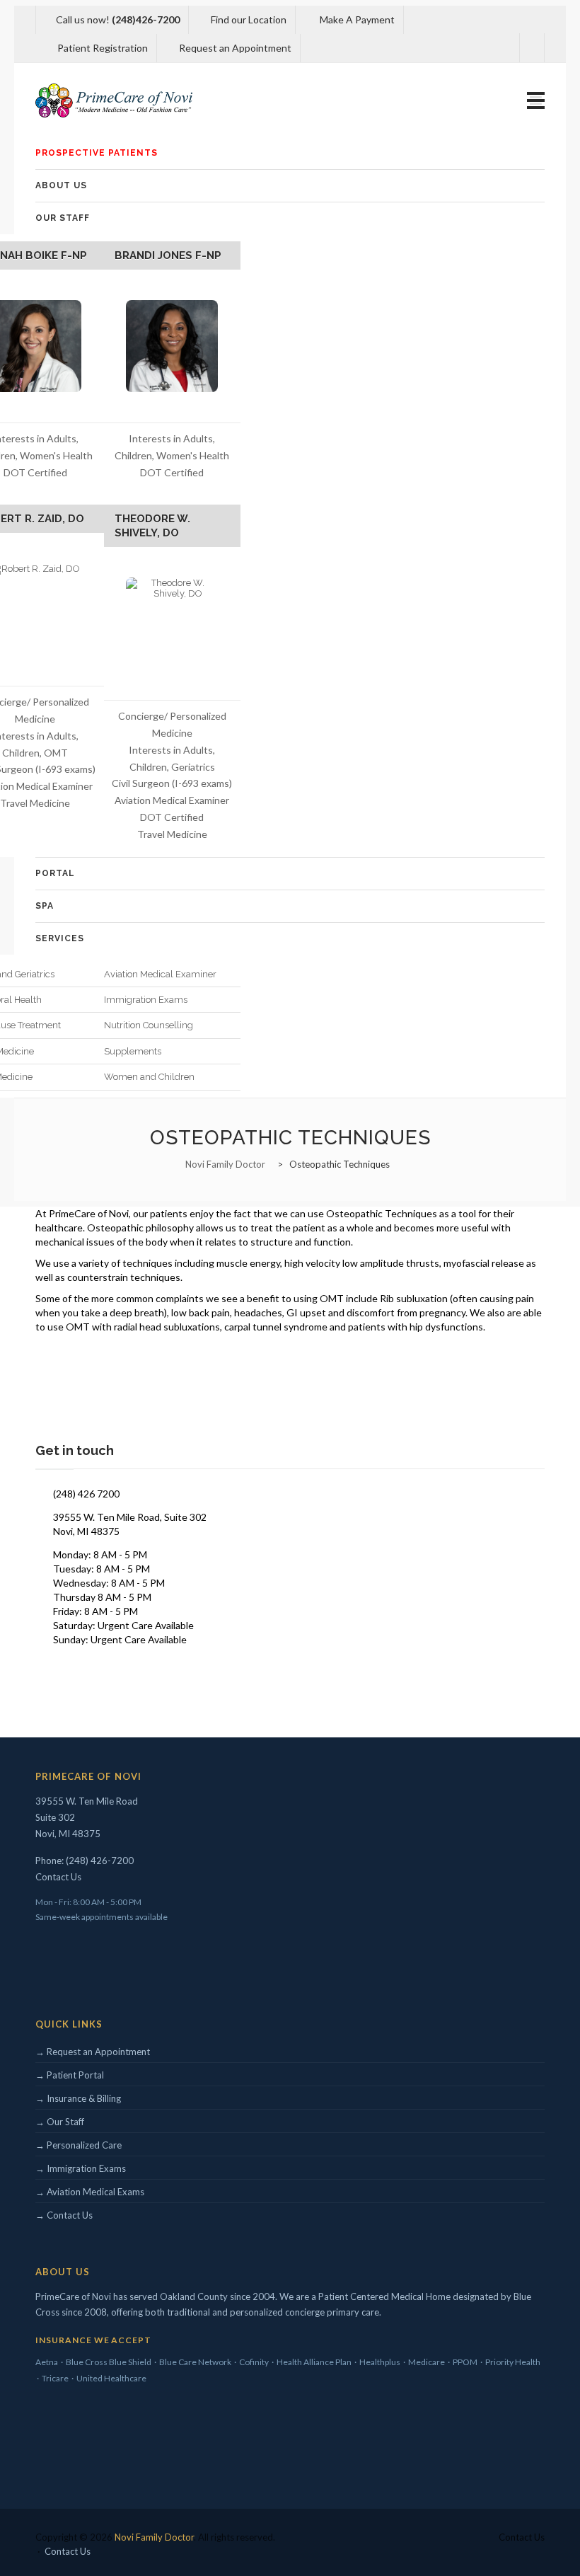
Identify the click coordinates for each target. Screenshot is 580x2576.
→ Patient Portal (70, 2075)
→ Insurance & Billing (78, 2098)
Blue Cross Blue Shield (109, 2362)
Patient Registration (101, 48)
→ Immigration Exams (81, 2168)
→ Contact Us (64, 2215)
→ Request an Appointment (93, 2052)
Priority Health (513, 2362)
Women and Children (149, 1077)
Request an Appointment (234, 48)
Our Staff (63, 218)
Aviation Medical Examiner (160, 974)
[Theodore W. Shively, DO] (172, 624)
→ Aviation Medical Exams (90, 2192)
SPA (45, 906)
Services (60, 938)
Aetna (47, 2362)
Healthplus (380, 2362)
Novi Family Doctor (154, 2537)
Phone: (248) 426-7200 (85, 1861)
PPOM (465, 2362)
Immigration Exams (146, 1000)
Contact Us (58, 1877)
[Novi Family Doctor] (114, 100)
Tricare (55, 2378)
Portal (55, 873)
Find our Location (249, 19)
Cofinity (254, 2362)
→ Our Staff (60, 2122)
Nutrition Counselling (149, 1025)
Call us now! (118, 19)
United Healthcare (111, 2378)
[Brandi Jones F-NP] (172, 346)
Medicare (427, 2362)
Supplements (133, 1051)
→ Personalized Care (79, 2145)
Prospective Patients (97, 153)
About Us (61, 185)
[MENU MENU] (536, 101)
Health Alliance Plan (314, 2362)
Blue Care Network (195, 2362)
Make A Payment (356, 19)
